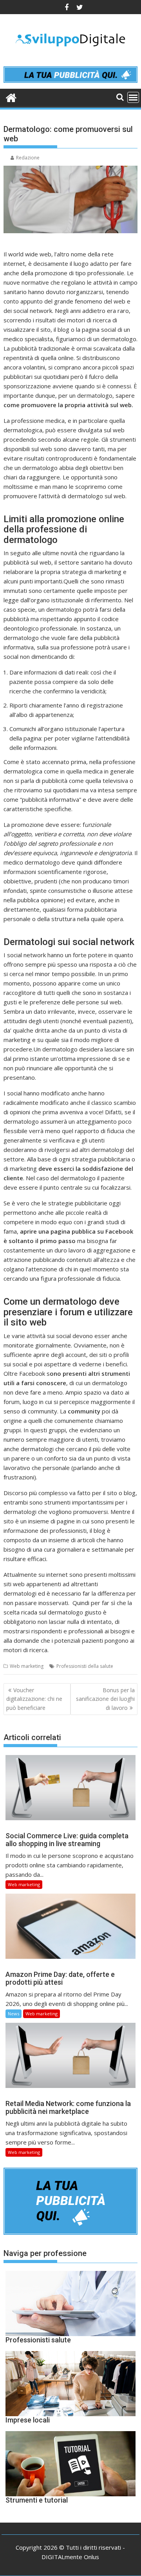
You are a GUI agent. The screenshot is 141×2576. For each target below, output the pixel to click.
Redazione (28, 158)
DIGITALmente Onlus (70, 2557)
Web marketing (27, 1666)
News (14, 2014)
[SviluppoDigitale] (11, 97)
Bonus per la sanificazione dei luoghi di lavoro (105, 1699)
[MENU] (133, 97)
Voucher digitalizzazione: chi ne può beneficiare (34, 1699)
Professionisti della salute (85, 1666)
